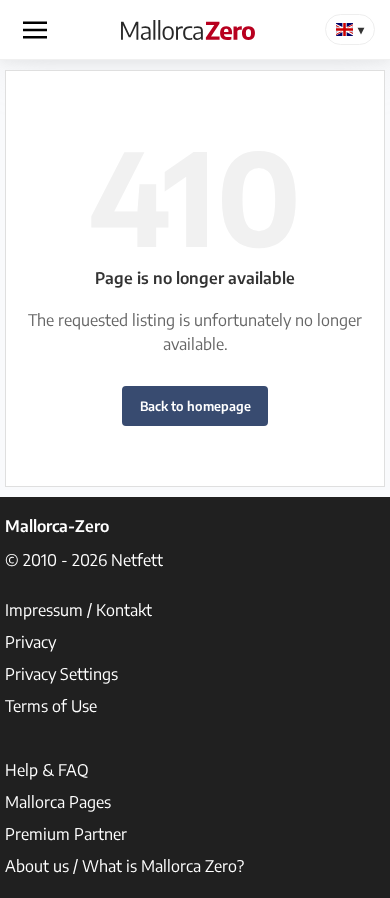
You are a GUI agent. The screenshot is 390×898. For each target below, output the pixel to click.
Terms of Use (51, 706)
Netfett (137, 560)
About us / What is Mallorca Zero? (124, 866)
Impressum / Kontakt (78, 610)
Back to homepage (195, 406)
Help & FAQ (47, 770)
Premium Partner (66, 834)
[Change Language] (350, 29)
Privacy (30, 642)
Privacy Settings (61, 674)
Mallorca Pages (58, 802)
